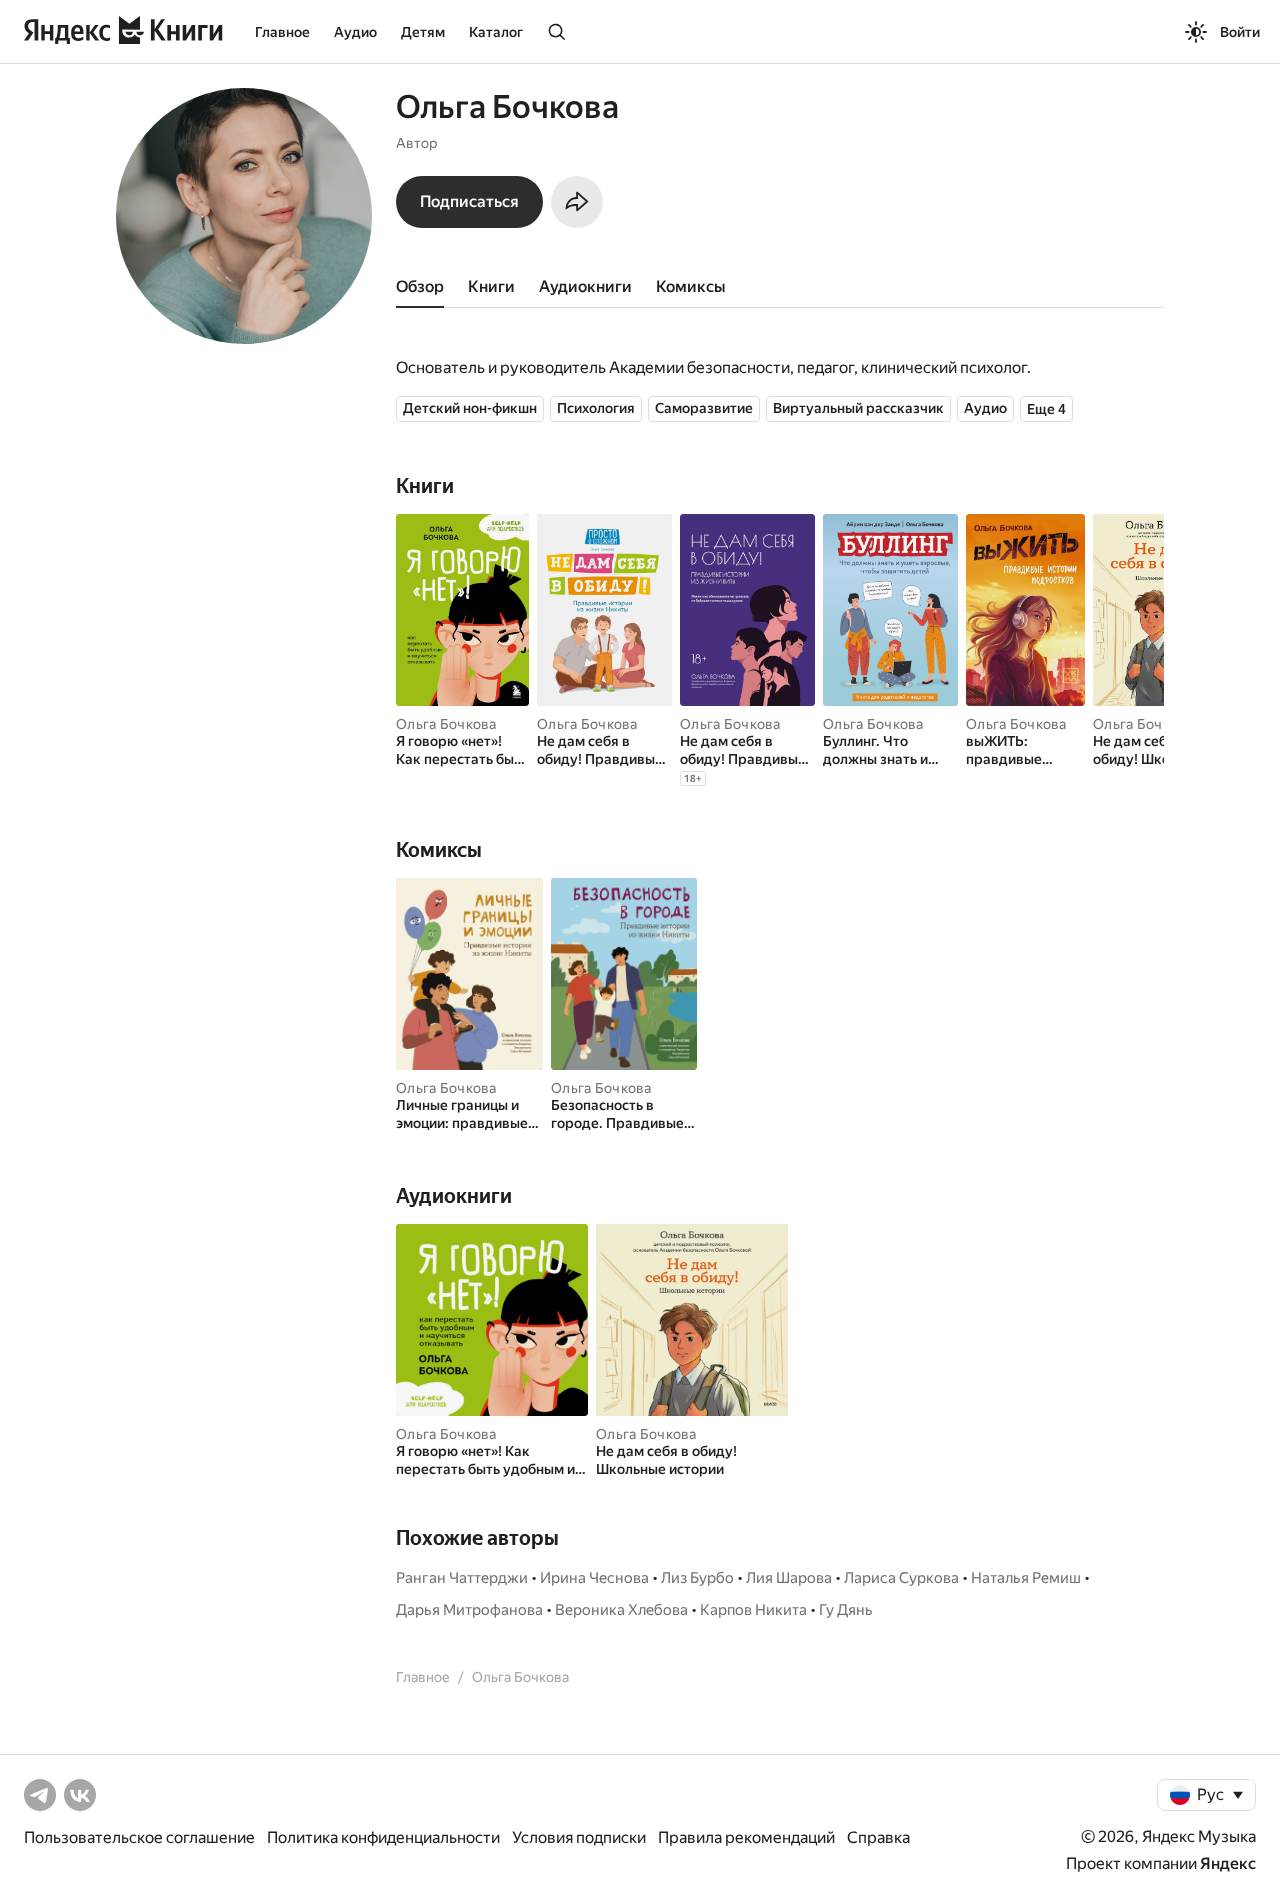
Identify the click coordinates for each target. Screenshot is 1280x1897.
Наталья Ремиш (1026, 1578)
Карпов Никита (753, 1610)
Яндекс (1228, 1863)
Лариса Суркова (901, 1578)
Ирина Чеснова (594, 1578)
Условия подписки (579, 1837)
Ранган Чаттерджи (462, 1578)
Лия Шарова (789, 1578)
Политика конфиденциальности (383, 1837)
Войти (1240, 32)
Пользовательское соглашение (139, 1837)
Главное (282, 32)
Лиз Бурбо (697, 1578)
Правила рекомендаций (746, 1837)
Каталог (496, 32)
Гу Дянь (846, 1610)
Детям (423, 32)
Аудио (355, 32)
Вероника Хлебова (621, 1610)
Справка (878, 1837)
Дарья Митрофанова (469, 1610)
